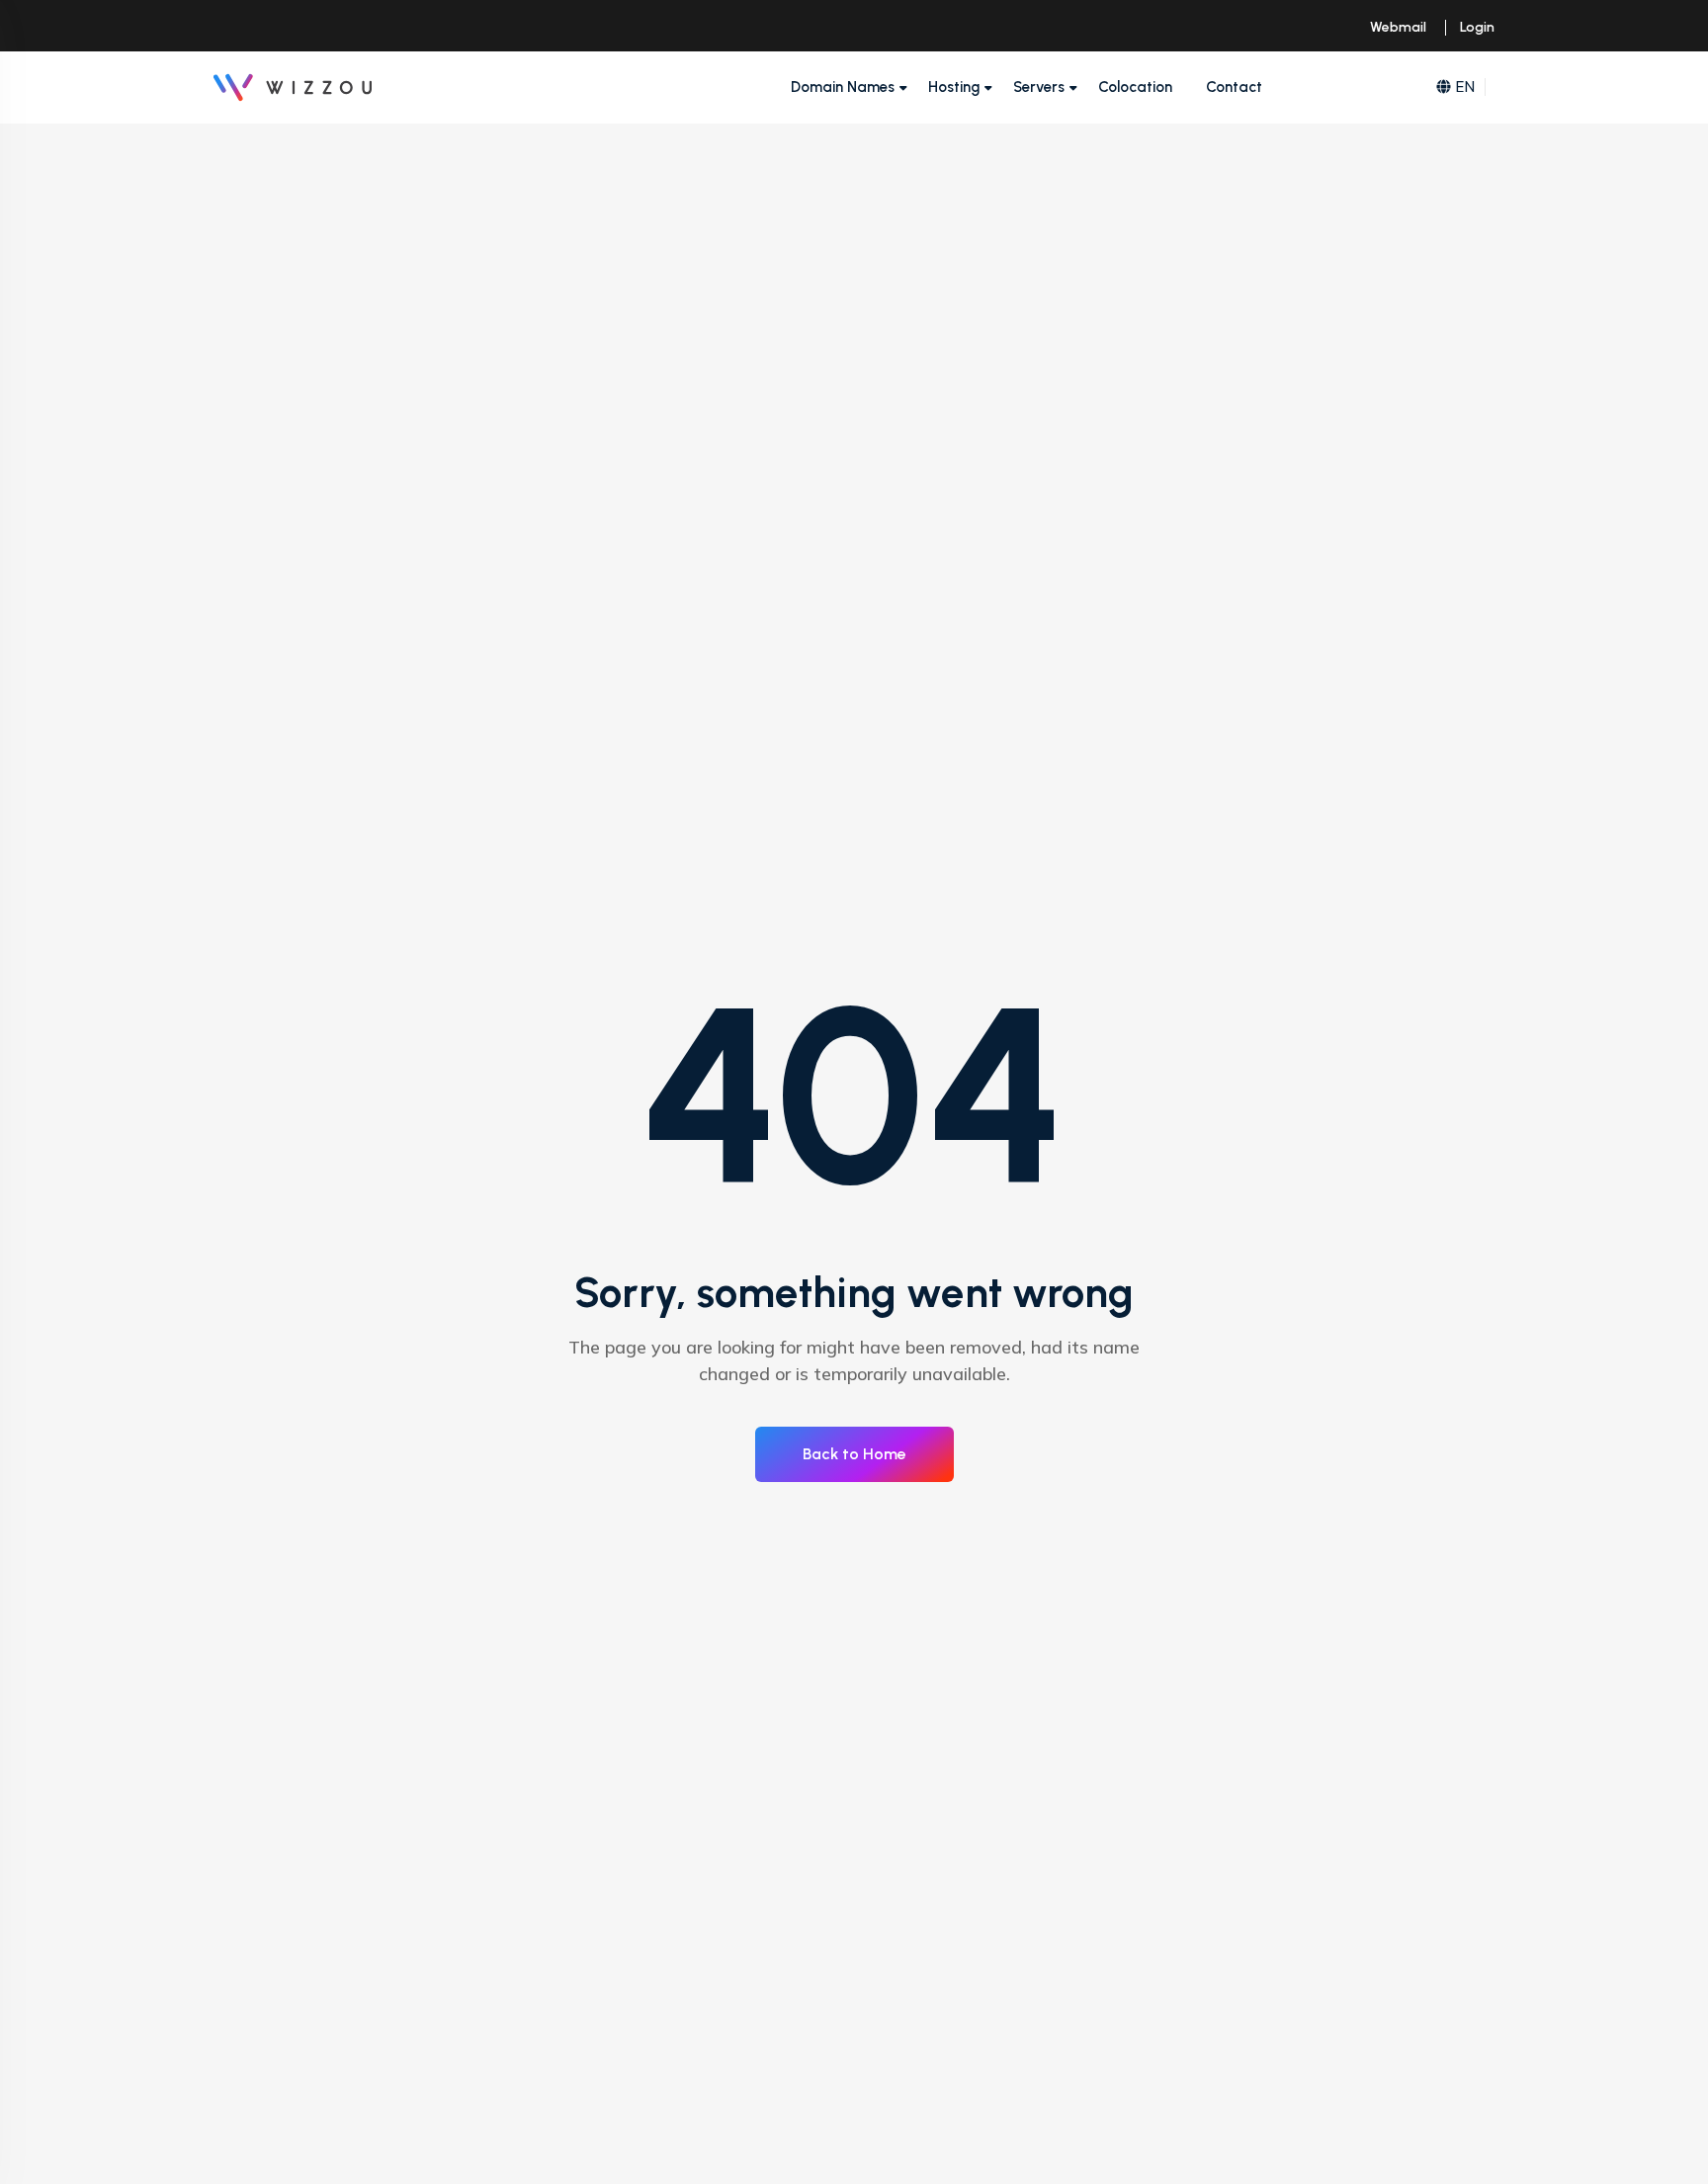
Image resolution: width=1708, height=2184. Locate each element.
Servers (1039, 87)
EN (1465, 87)
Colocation (1135, 87)
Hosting (954, 87)
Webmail (1398, 27)
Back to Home (854, 1454)
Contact (1234, 87)
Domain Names (843, 87)
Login (1477, 27)
